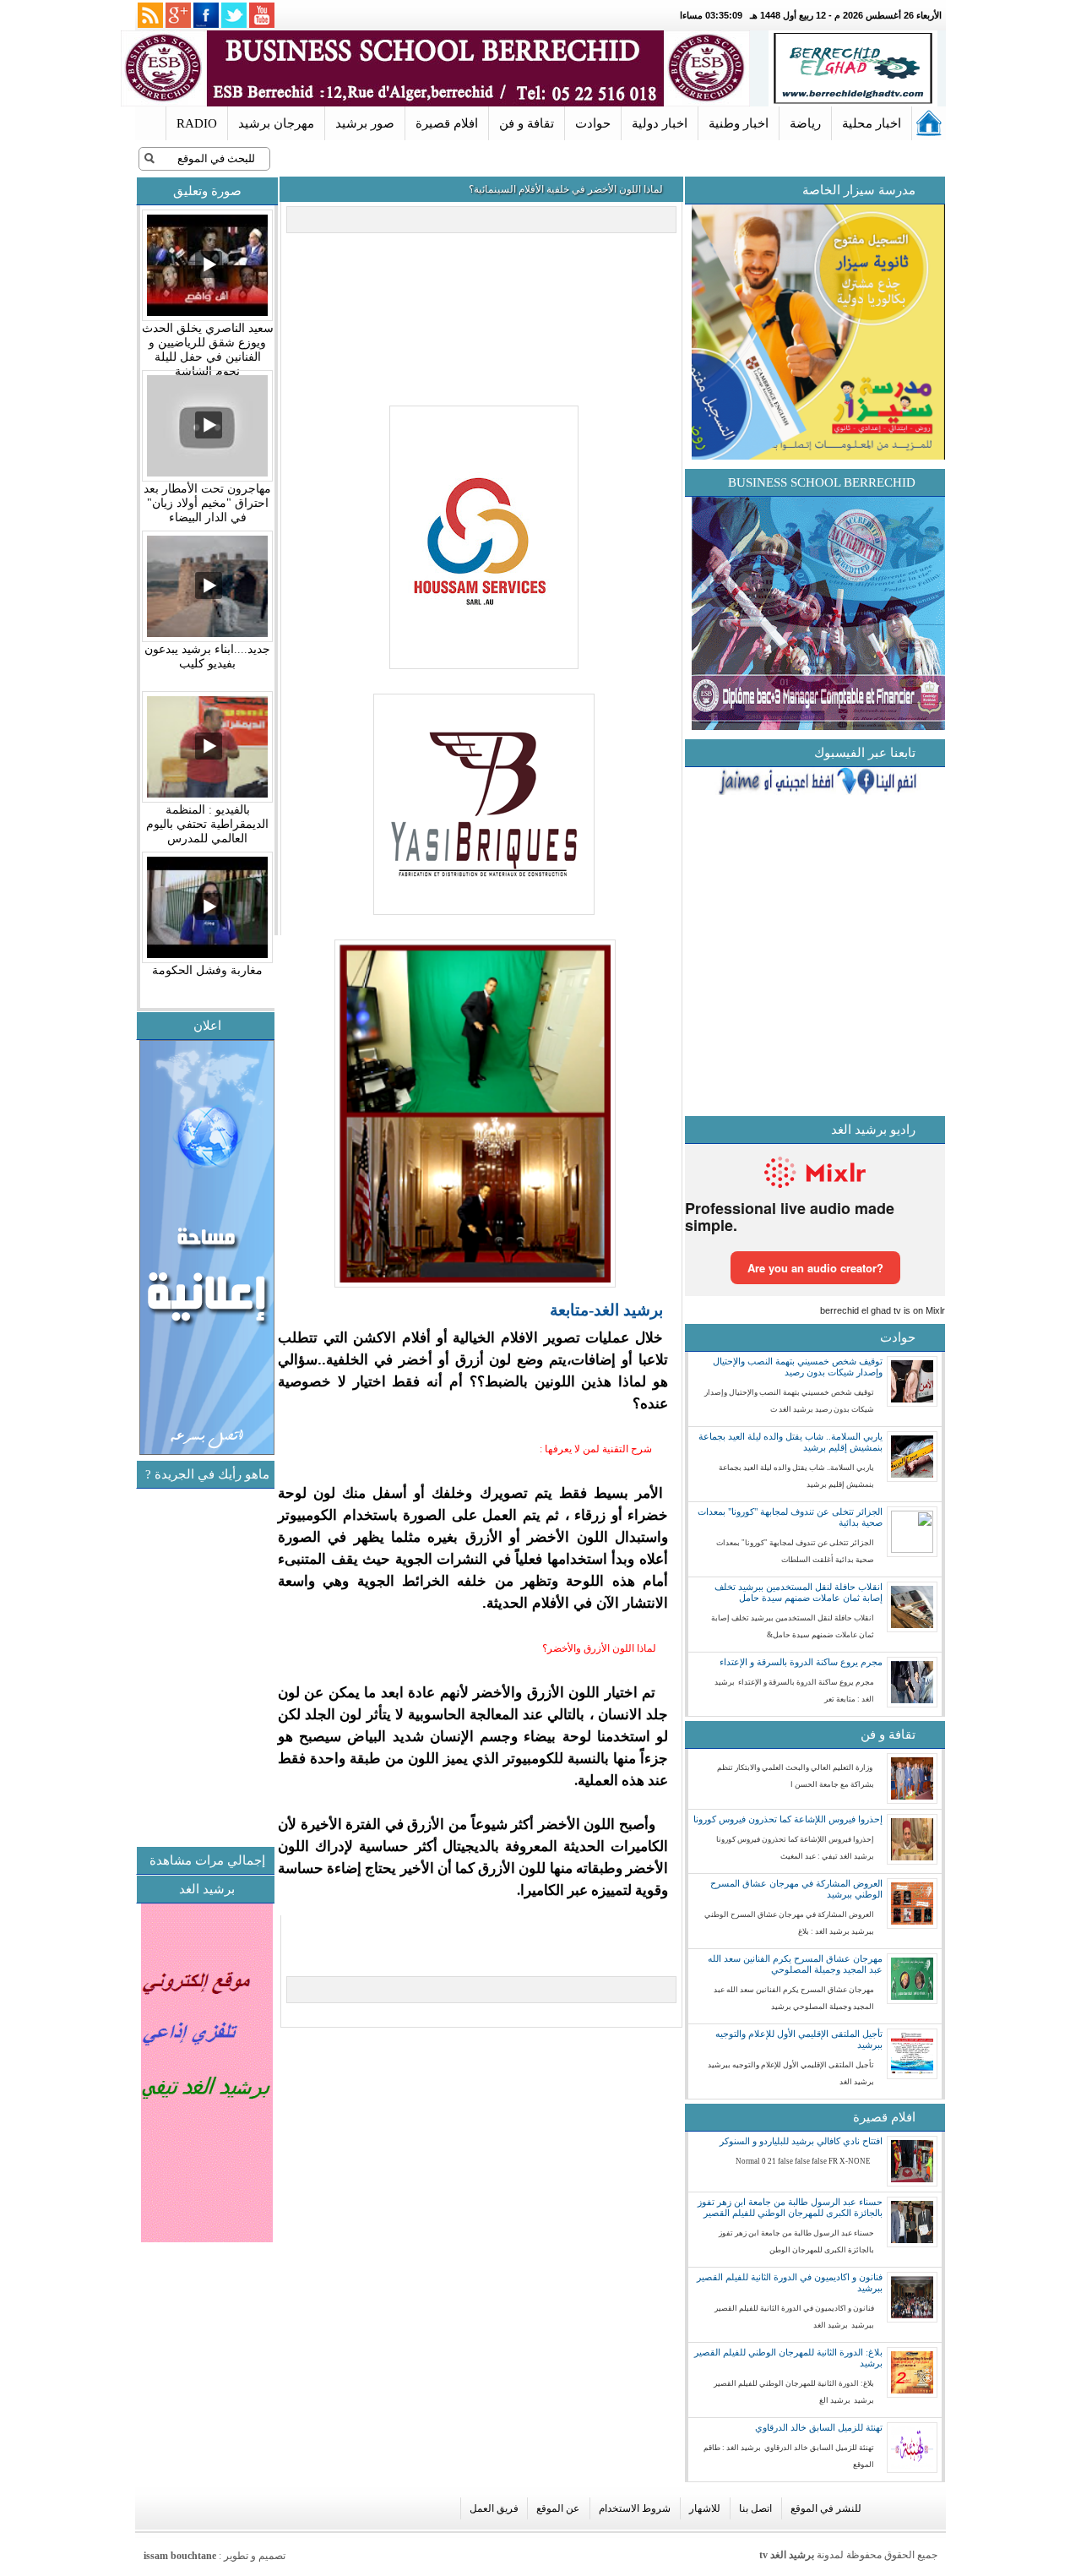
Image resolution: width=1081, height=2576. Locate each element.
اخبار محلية (872, 123)
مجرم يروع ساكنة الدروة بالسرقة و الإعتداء (801, 1662)
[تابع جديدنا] (150, 15)
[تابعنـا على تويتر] (234, 15)
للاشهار (705, 2508)
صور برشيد (365, 123)
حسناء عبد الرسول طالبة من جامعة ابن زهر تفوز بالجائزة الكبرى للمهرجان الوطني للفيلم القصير (790, 2207)
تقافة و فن (527, 123)
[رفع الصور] (482, 670)
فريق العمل (494, 2508)
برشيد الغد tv (787, 2555)
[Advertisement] (139, 1735)
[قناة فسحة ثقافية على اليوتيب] (262, 15)
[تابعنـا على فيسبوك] (206, 15)
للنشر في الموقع (826, 2508)
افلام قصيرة (447, 123)
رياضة (805, 123)
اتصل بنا (755, 2508)
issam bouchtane (180, 2556)
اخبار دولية (660, 123)
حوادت (593, 123)
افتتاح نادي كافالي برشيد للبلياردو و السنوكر (801, 2141)
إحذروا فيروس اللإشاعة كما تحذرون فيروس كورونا (788, 1819)
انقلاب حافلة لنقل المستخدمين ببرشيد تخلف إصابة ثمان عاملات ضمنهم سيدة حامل (799, 1592)
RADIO (197, 123)
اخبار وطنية (739, 123)
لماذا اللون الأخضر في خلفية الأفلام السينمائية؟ (566, 189)
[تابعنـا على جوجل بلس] (178, 15)
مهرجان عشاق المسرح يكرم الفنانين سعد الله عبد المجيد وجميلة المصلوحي (795, 1964)
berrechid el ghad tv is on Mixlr (883, 1310)
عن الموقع (558, 2508)
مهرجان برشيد (276, 123)
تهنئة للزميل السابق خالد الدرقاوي (819, 2427)
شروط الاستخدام (635, 2508)
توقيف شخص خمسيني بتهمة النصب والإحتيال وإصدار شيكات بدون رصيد (798, 1367)
